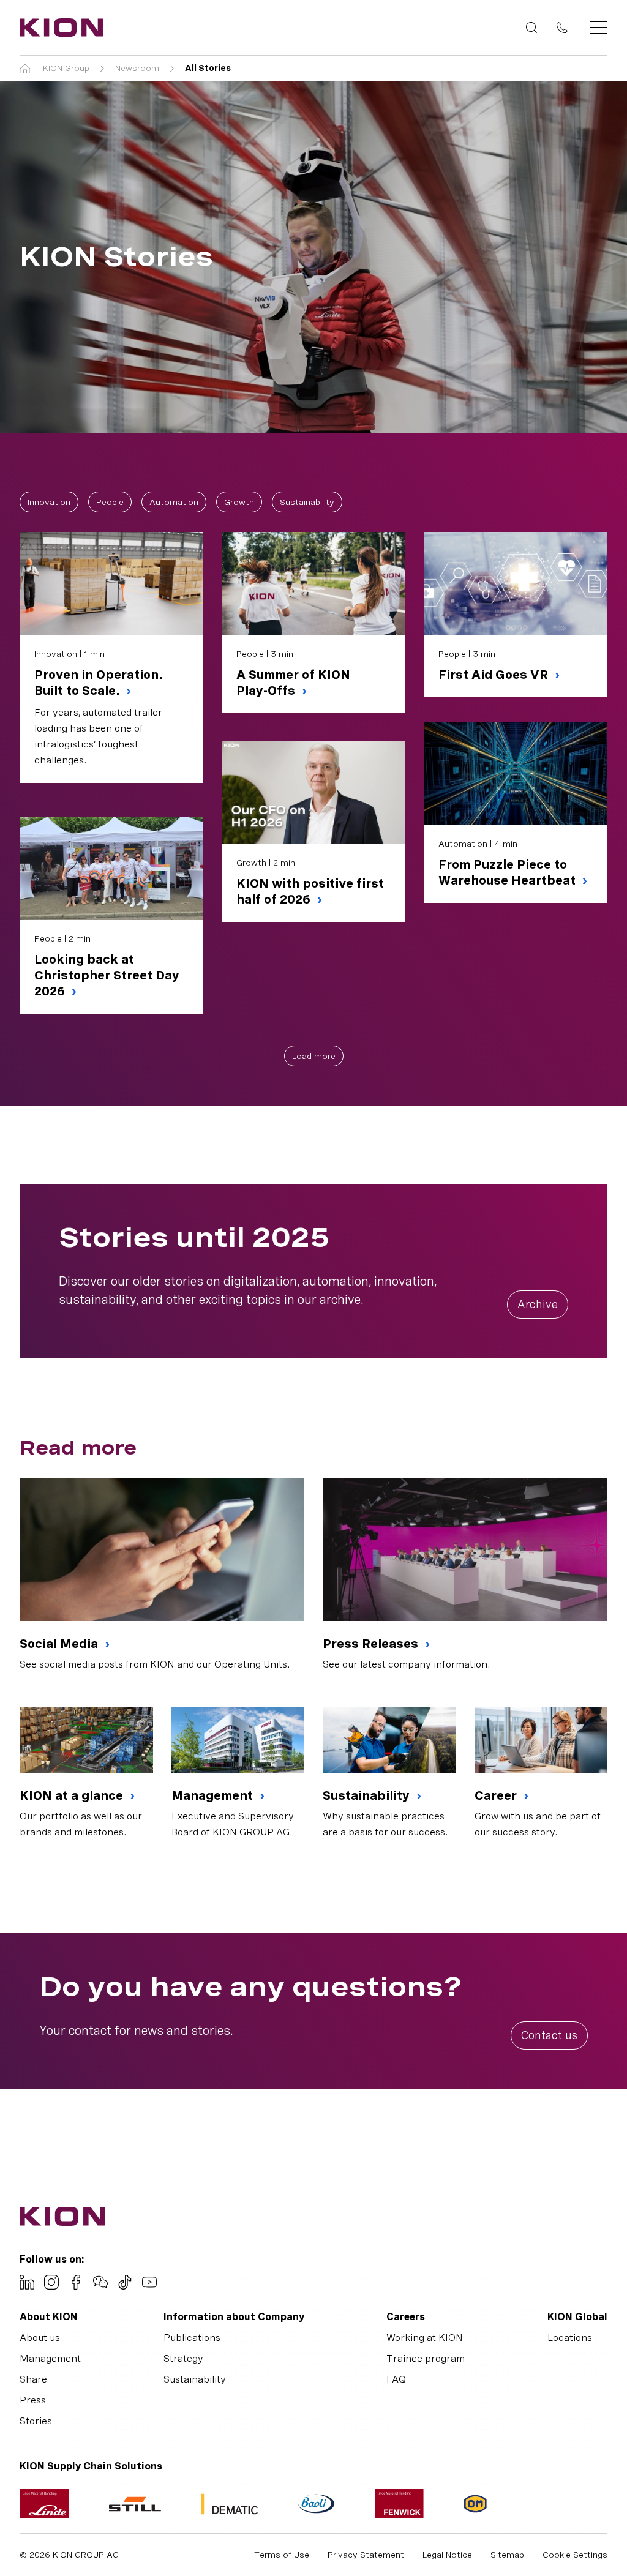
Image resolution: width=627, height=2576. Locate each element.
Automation (174, 502)
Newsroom (137, 68)
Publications (192, 2338)
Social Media (60, 1644)
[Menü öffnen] (595, 28)
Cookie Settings (575, 2555)
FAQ (396, 2379)
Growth (239, 502)
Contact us (549, 2035)
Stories (36, 2421)
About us (40, 2338)
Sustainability (307, 502)
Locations (570, 2338)
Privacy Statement (366, 2555)
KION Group (66, 68)
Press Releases (372, 1644)
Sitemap (507, 2555)
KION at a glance (73, 1795)
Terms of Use (282, 2555)
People (110, 502)
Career (497, 1795)
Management (214, 1795)
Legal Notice (447, 2555)
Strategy (183, 2358)
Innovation (49, 502)
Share (33, 2379)
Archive (538, 1304)
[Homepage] (58, 28)
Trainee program (426, 2358)
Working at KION (425, 2338)
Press (33, 2400)
